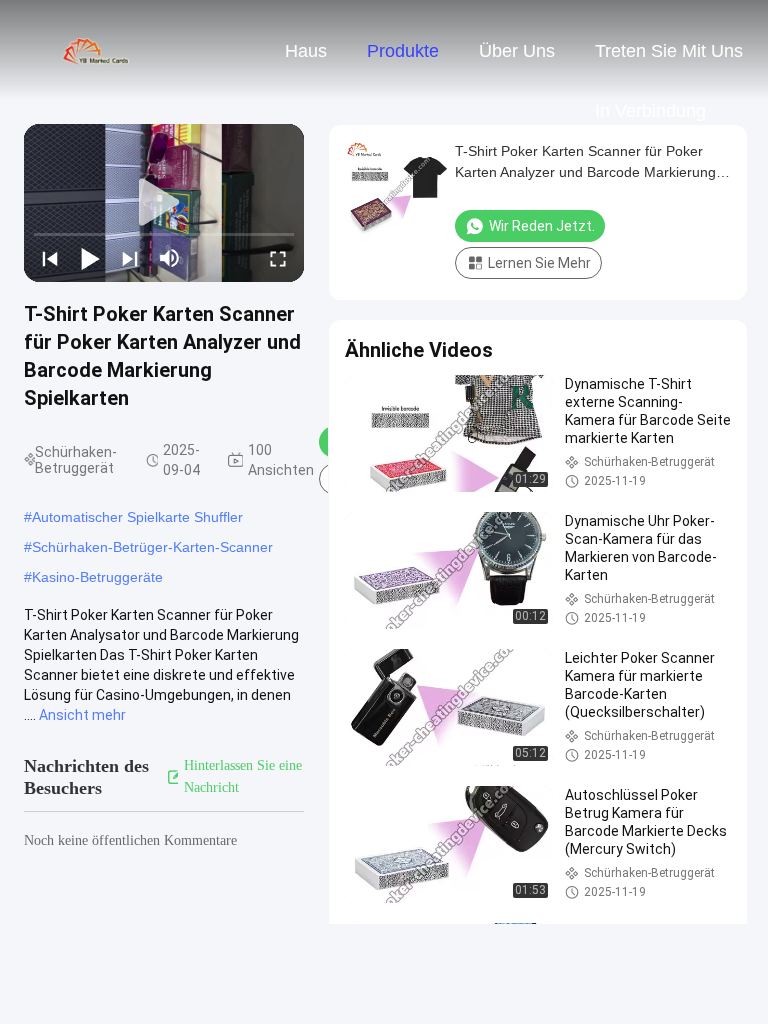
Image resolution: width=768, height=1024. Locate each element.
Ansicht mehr (82, 715)
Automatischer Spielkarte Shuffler (137, 517)
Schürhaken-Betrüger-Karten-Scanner (152, 547)
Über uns (517, 51)
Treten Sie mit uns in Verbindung (669, 61)
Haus (306, 51)
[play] (164, 203)
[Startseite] (98, 50)
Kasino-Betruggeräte (97, 577)
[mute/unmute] (170, 258)
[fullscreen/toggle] (278, 258)
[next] (130, 258)
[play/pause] (90, 258)
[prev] (50, 258)
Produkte (403, 51)
